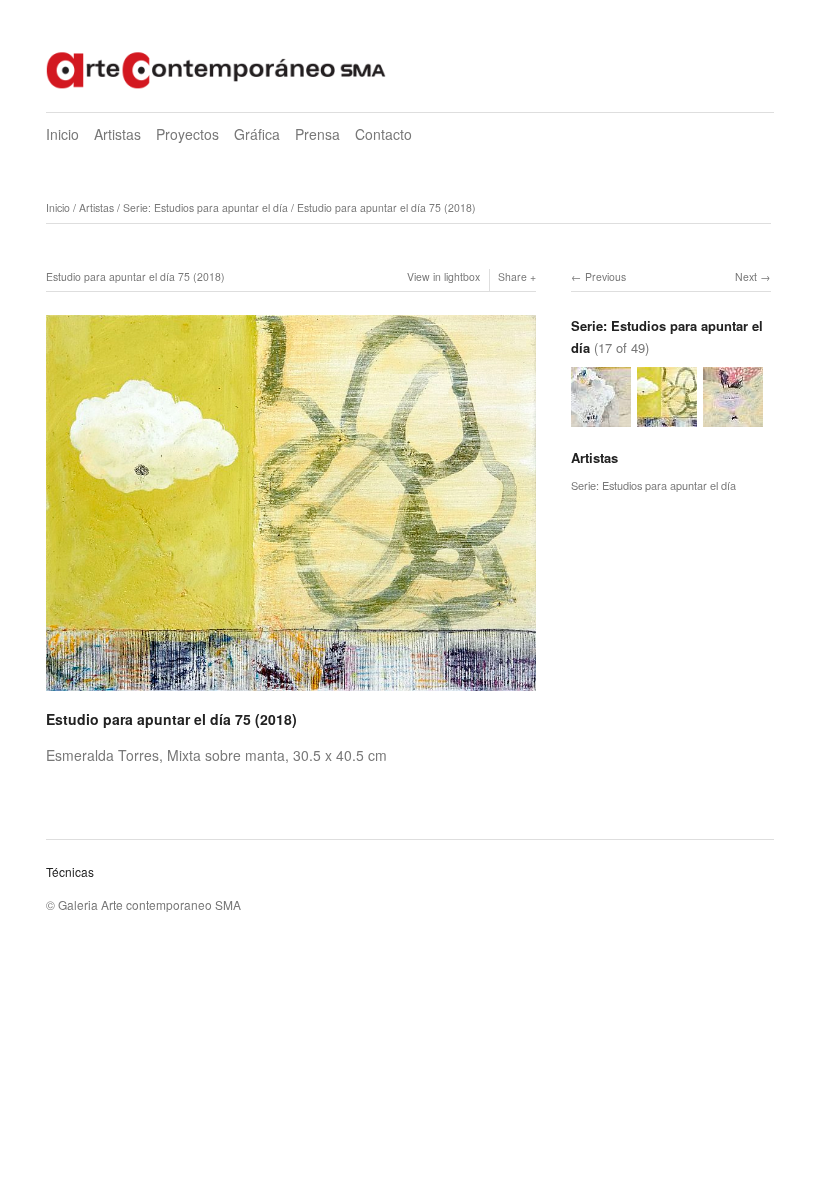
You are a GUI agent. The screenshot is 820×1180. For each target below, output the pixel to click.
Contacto (383, 134)
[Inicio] (216, 67)
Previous (605, 276)
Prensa (317, 134)
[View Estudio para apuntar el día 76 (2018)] (601, 417)
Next (746, 276)
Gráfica (257, 134)
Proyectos (187, 134)
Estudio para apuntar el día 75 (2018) (386, 207)
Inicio (62, 134)
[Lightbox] (291, 693)
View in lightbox (443, 276)
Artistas (117, 134)
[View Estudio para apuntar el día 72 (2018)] (733, 417)
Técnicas (70, 871)
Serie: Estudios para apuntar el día (205, 207)
